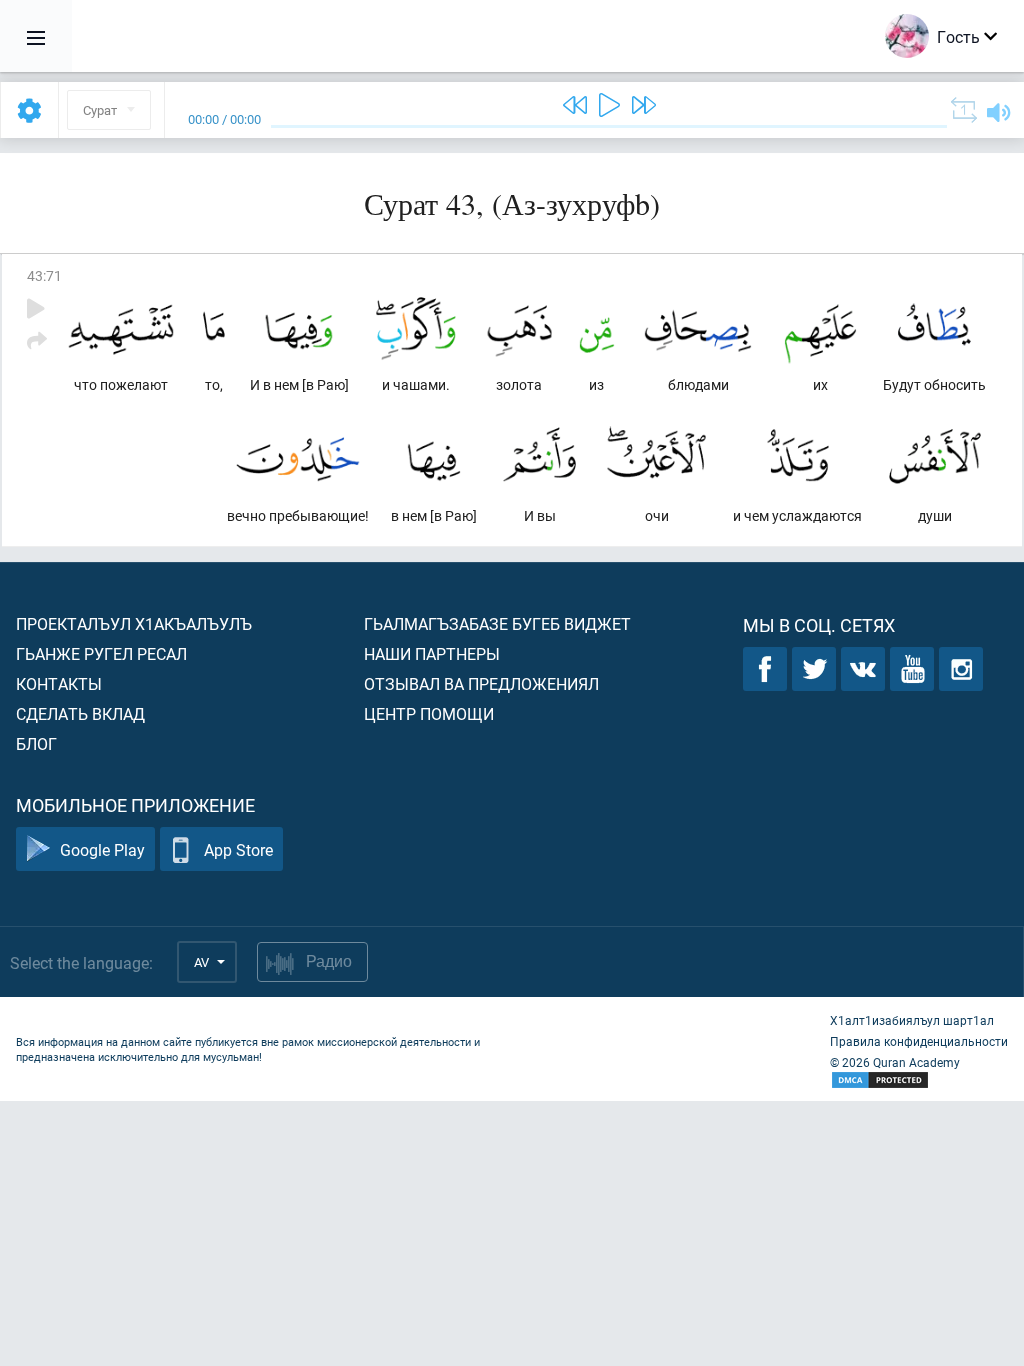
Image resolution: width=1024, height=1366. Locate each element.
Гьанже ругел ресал (101, 653)
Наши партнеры (432, 653)
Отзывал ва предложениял (481, 683)
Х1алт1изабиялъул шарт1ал (912, 1020)
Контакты (59, 683)
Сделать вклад (80, 713)
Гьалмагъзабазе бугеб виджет (497, 623)
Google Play (102, 849)
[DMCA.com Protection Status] (919, 1080)
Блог (36, 743)
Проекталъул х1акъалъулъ (134, 623)
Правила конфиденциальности (919, 1041)
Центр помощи (429, 713)
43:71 (44, 275)
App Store (238, 849)
